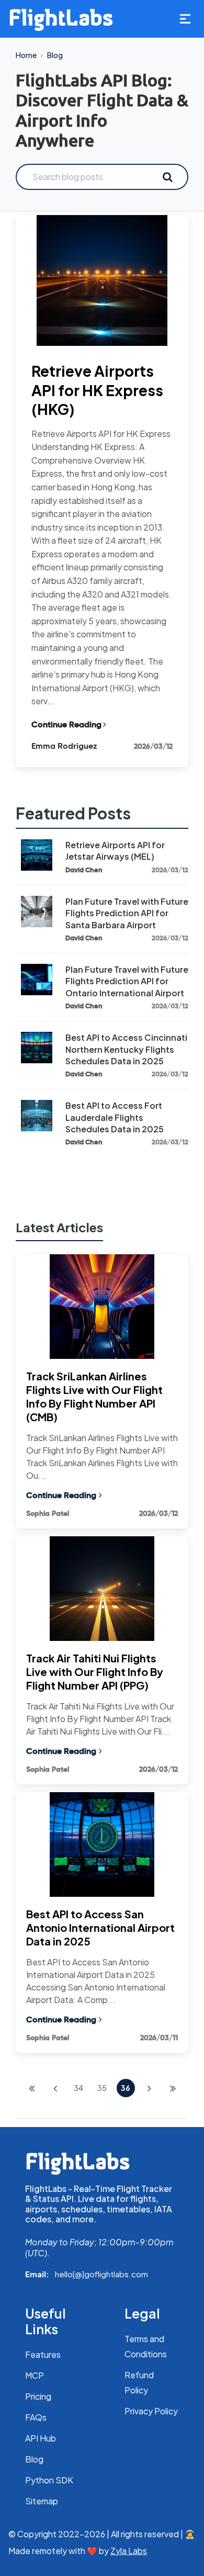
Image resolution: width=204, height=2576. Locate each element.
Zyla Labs (129, 2551)
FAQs (36, 2417)
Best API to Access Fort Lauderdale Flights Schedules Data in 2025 (115, 1117)
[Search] (167, 177)
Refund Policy (139, 2382)
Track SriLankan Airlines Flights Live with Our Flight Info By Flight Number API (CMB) (94, 1396)
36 (126, 2088)
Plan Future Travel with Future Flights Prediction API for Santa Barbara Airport (127, 913)
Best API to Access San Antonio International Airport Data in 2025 (100, 1927)
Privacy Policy (151, 2411)
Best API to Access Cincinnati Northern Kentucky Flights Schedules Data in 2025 (126, 1049)
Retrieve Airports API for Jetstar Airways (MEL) (115, 851)
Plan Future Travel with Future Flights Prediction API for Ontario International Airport (127, 981)
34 (78, 2088)
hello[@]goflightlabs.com (101, 2274)
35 (102, 2088)
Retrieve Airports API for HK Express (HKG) (97, 390)
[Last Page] (173, 2088)
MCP (35, 2375)
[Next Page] (149, 2088)
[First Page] (32, 2088)
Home (26, 55)
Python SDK (49, 2480)
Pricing (38, 2396)
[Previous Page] (55, 2088)
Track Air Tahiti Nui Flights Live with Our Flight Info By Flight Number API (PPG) (95, 1672)
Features (43, 2354)
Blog (55, 55)
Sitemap (42, 2501)
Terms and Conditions (146, 2346)
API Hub (41, 2438)
